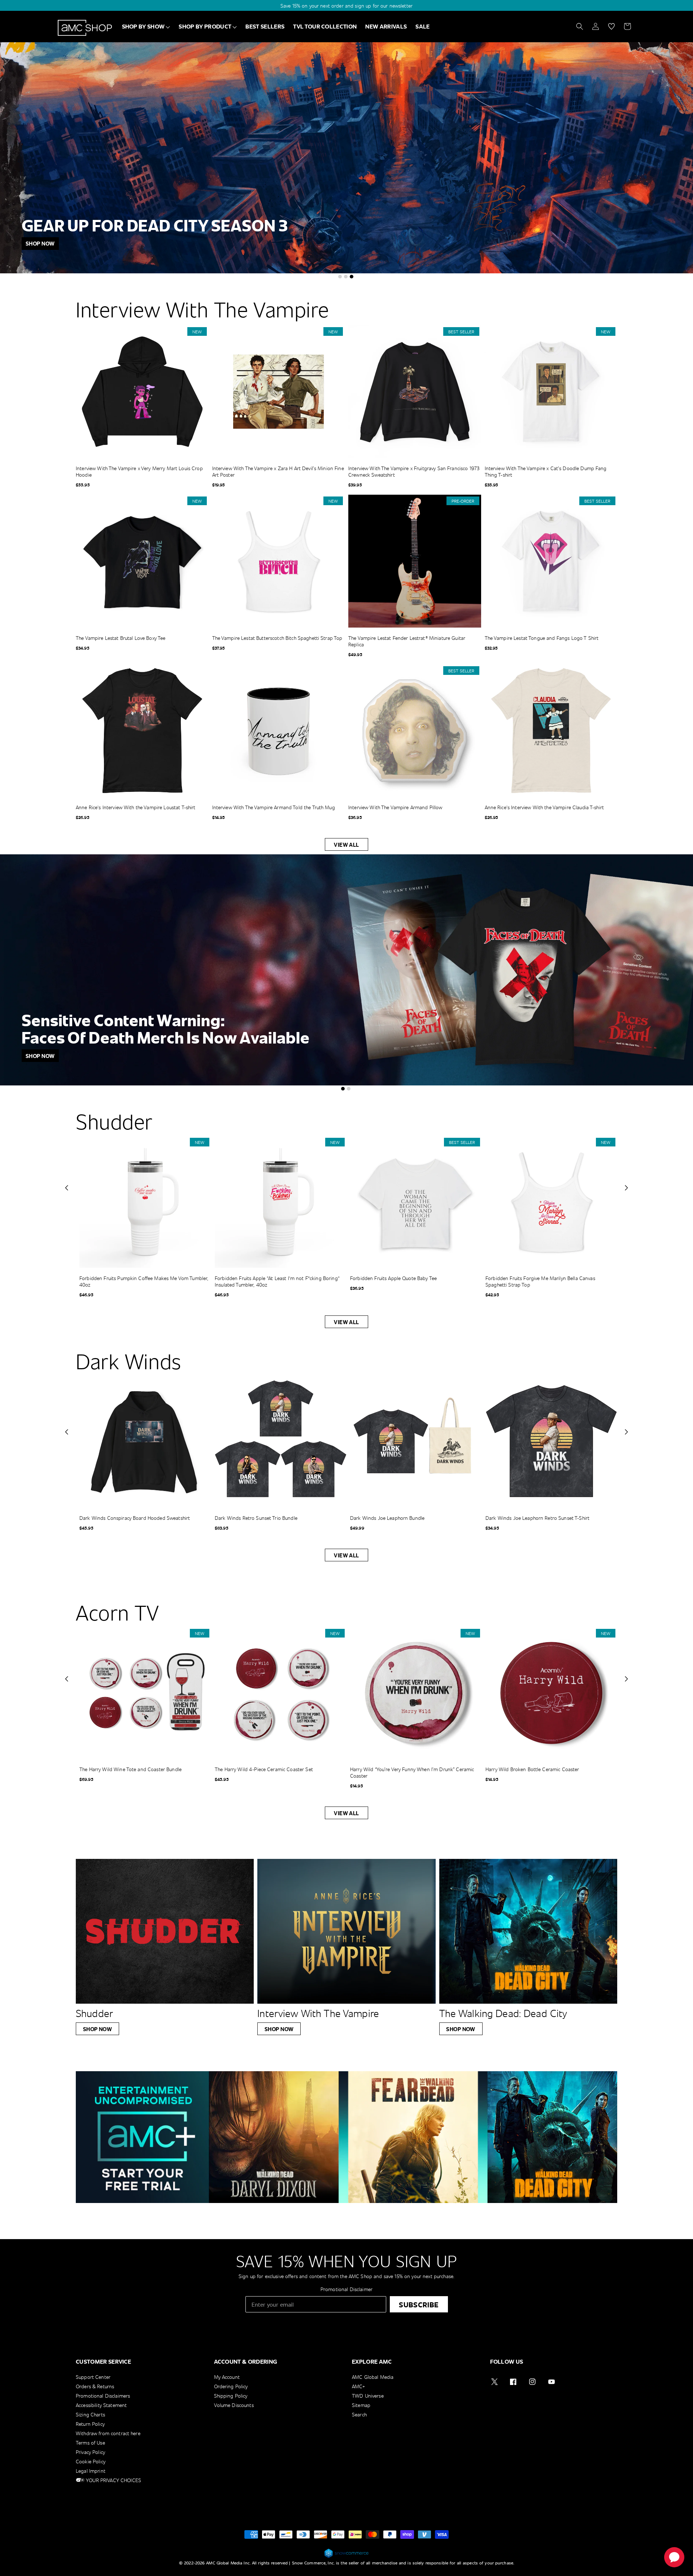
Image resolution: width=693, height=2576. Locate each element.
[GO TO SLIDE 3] (352, 277)
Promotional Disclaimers (103, 2396)
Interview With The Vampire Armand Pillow (395, 807)
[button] (67, 1188)
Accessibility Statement (101, 2405)
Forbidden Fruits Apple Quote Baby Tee (393, 1278)
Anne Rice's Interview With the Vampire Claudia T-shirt (544, 807)
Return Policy (90, 2424)
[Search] (580, 26)
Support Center (93, 2377)
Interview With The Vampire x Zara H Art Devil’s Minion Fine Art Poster (278, 472)
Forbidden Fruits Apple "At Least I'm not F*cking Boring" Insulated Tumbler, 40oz (277, 1282)
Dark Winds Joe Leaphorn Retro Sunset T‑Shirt (537, 1518)
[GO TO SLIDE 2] (346, 277)
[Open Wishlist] (611, 26)
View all (346, 845)
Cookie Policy (91, 2461)
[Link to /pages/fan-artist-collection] (346, 158)
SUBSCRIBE (419, 2304)
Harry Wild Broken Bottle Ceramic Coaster (532, 1769)
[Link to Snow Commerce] (346, 2557)
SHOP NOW (98, 2029)
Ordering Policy (231, 2386)
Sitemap (361, 2405)
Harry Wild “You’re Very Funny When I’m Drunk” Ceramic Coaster (412, 1773)
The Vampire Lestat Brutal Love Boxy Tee (121, 638)
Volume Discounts (234, 2405)
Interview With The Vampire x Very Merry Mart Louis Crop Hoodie (139, 472)
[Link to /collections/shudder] (165, 1931)
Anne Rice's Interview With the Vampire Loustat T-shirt (136, 807)
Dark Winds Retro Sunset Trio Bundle (256, 1518)
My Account (227, 2377)
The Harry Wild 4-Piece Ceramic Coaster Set (264, 1769)
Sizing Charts (90, 2414)
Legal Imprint (91, 2471)
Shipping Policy (231, 2396)
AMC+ (359, 2386)
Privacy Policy (90, 2452)
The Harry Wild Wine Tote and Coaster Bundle (130, 1769)
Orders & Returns (95, 2386)
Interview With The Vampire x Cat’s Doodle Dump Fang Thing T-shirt (546, 472)
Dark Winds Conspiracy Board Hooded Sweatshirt (135, 1518)
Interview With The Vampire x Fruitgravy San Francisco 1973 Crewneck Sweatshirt (414, 472)
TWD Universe (368, 2396)
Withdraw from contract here (108, 2433)
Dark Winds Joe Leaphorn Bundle (387, 1518)
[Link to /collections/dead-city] (528, 1931)
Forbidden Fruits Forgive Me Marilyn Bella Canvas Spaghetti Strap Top (540, 1282)
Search (359, 2414)
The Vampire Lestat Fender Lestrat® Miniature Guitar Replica (407, 641)
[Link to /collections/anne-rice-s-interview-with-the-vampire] (346, 1931)
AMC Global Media (373, 2377)
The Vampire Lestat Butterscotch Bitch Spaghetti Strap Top (277, 638)
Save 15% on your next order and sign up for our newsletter (346, 6)
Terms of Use (90, 2443)
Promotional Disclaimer (346, 2289)
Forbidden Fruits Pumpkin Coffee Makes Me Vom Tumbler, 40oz (144, 1282)
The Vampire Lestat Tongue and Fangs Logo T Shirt (542, 638)
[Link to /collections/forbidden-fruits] (346, 970)
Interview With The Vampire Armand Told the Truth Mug (274, 807)
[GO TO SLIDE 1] (340, 277)
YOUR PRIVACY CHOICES (113, 2480)
